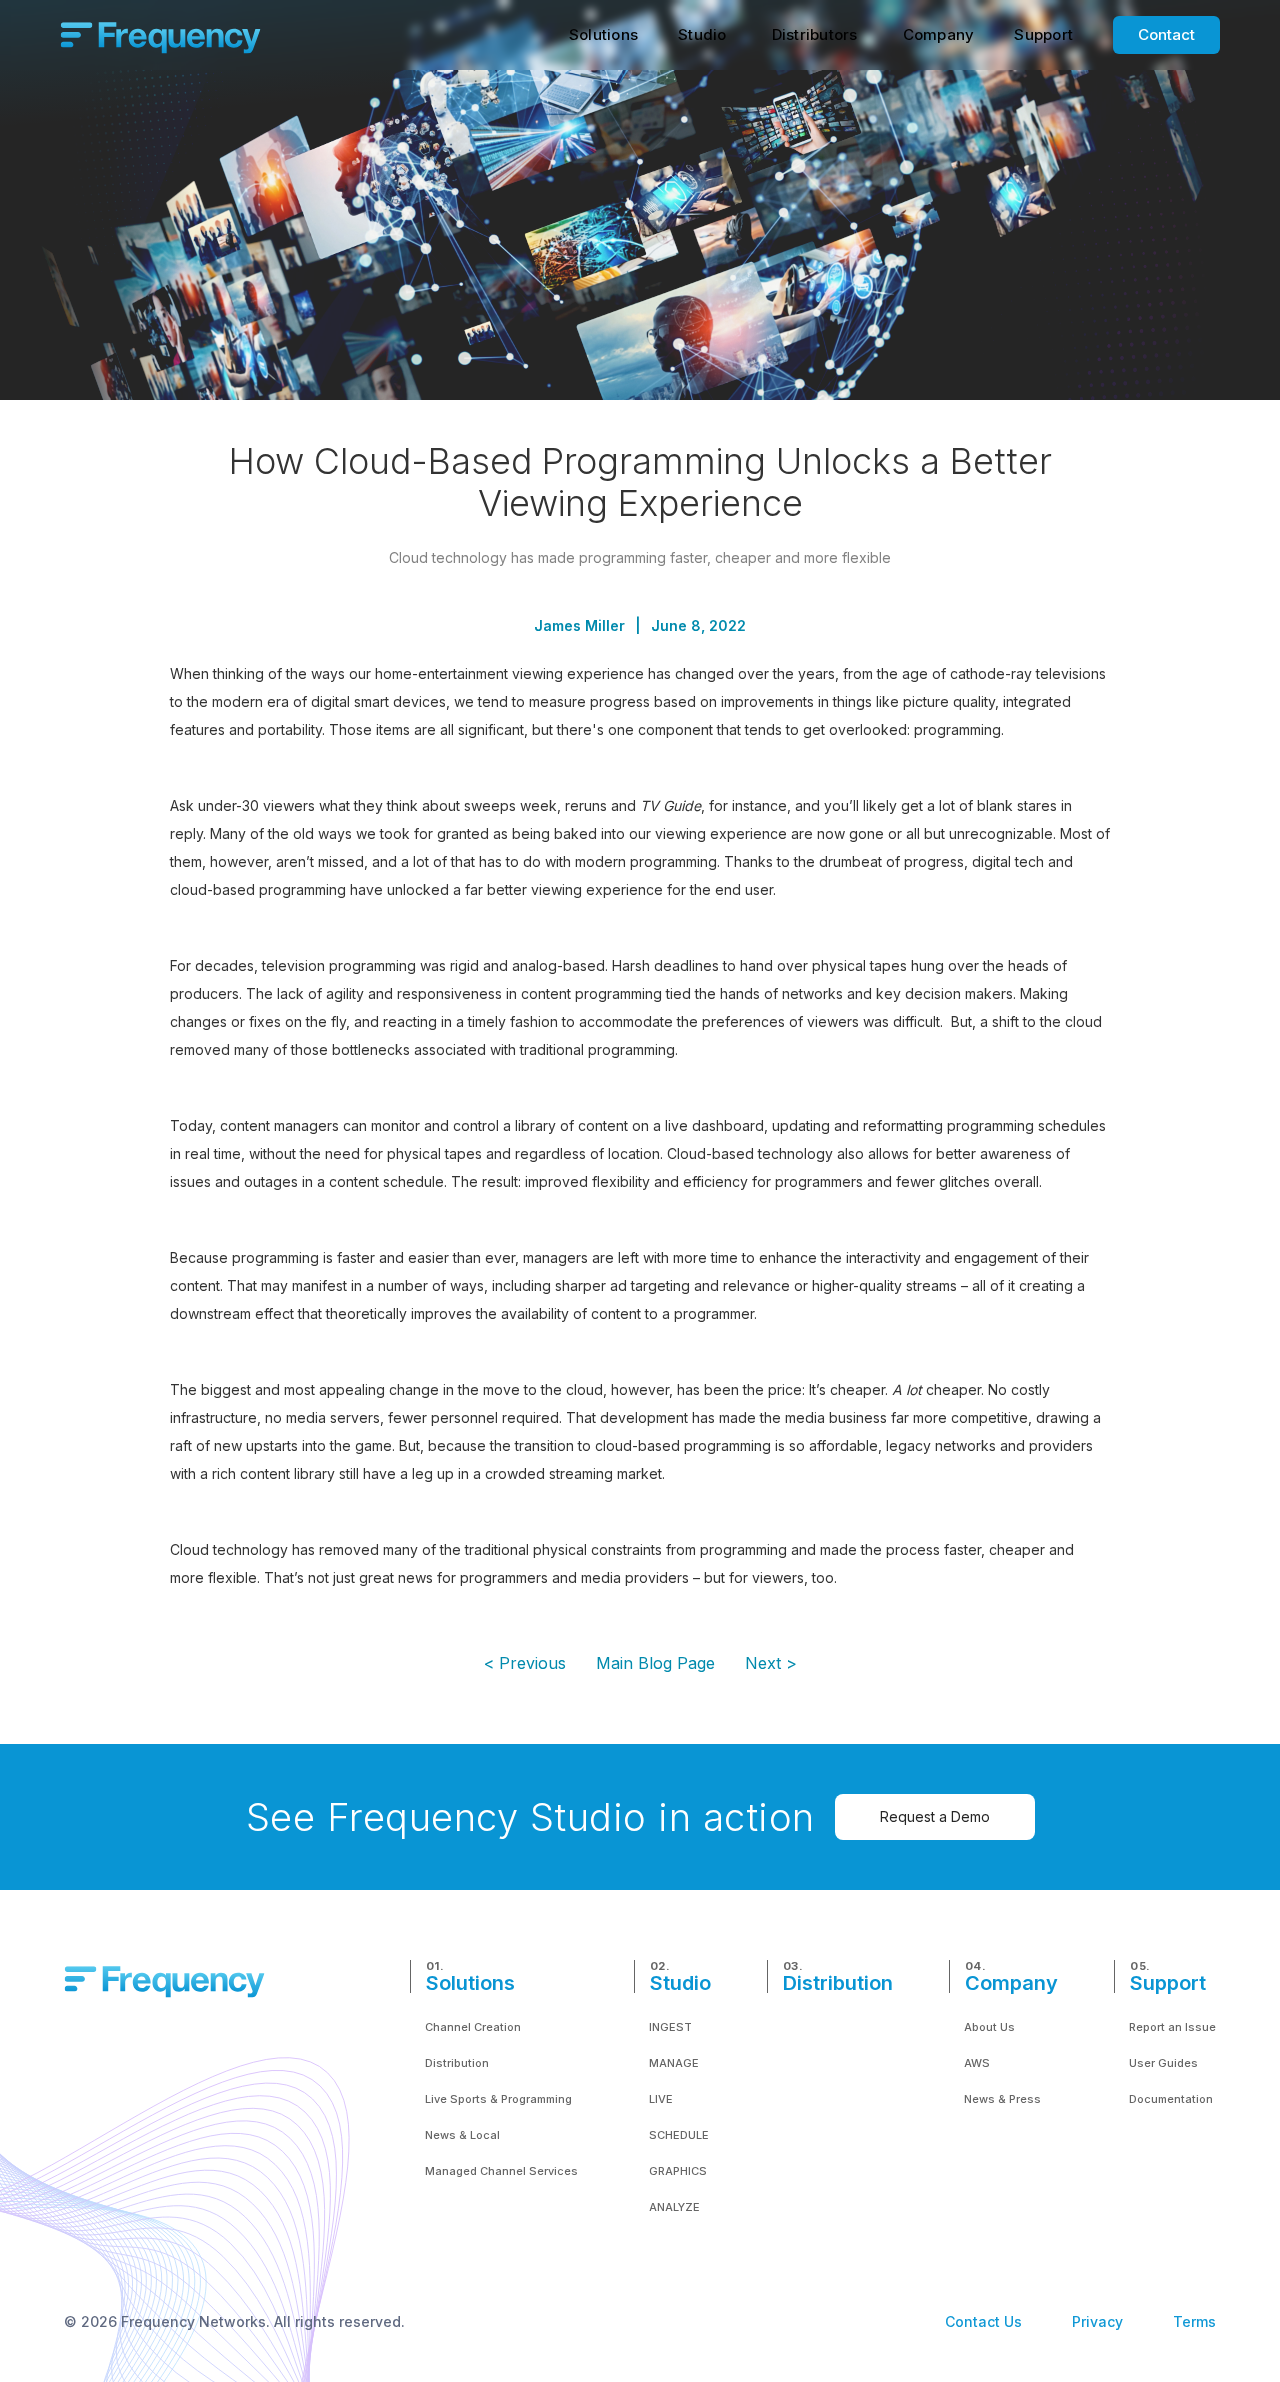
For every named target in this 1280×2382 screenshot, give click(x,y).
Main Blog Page (655, 1663)
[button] (603, 35)
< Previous (525, 1663)
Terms (1194, 2321)
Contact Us (983, 2321)
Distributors (815, 34)
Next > (771, 1663)
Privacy (1097, 2321)
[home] (160, 35)
